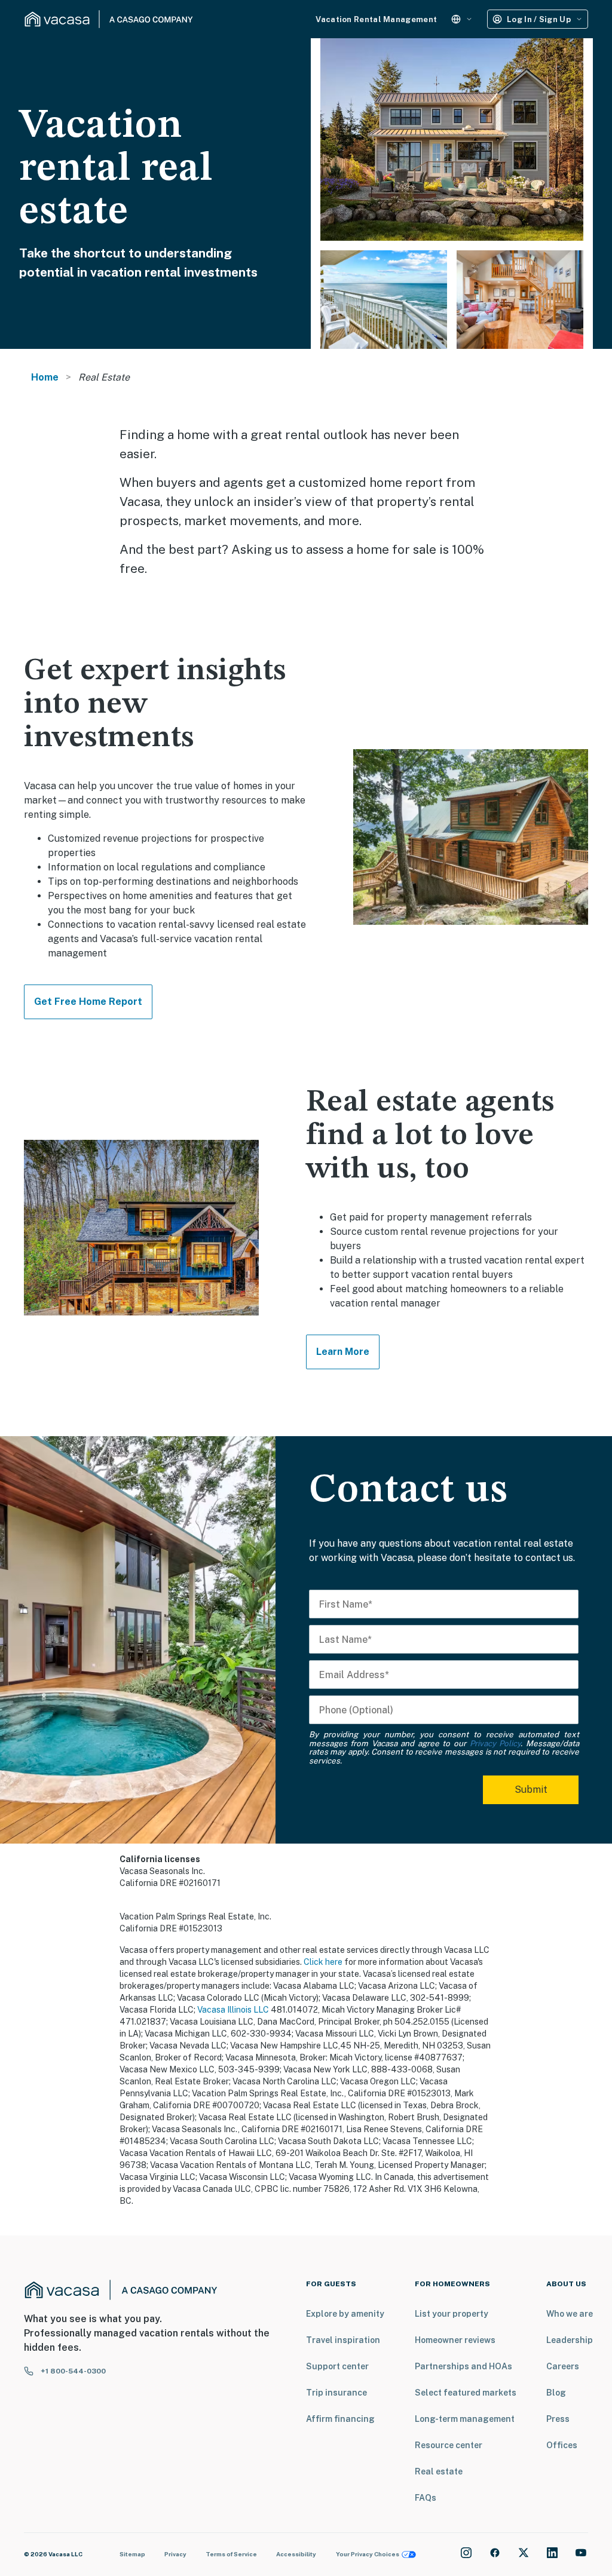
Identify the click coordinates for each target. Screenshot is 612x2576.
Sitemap (132, 2554)
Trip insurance (336, 2393)
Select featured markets (466, 2393)
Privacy (175, 2554)
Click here (323, 1962)
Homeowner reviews (455, 2340)
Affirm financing (340, 2419)
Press (558, 2419)
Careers (563, 2366)
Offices (562, 2445)
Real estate (439, 2471)
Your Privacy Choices (368, 2554)
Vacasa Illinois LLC (233, 2010)
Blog (556, 2393)
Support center (337, 2366)
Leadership (570, 2340)
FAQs (426, 2498)
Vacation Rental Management (376, 19)
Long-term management (465, 2419)
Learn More (343, 1352)
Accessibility (296, 2554)
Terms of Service (231, 2554)
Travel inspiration (343, 2340)
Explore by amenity (345, 2314)
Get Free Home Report (88, 1002)
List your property (452, 2314)
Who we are (570, 2314)
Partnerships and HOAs (463, 2366)
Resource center (449, 2445)
